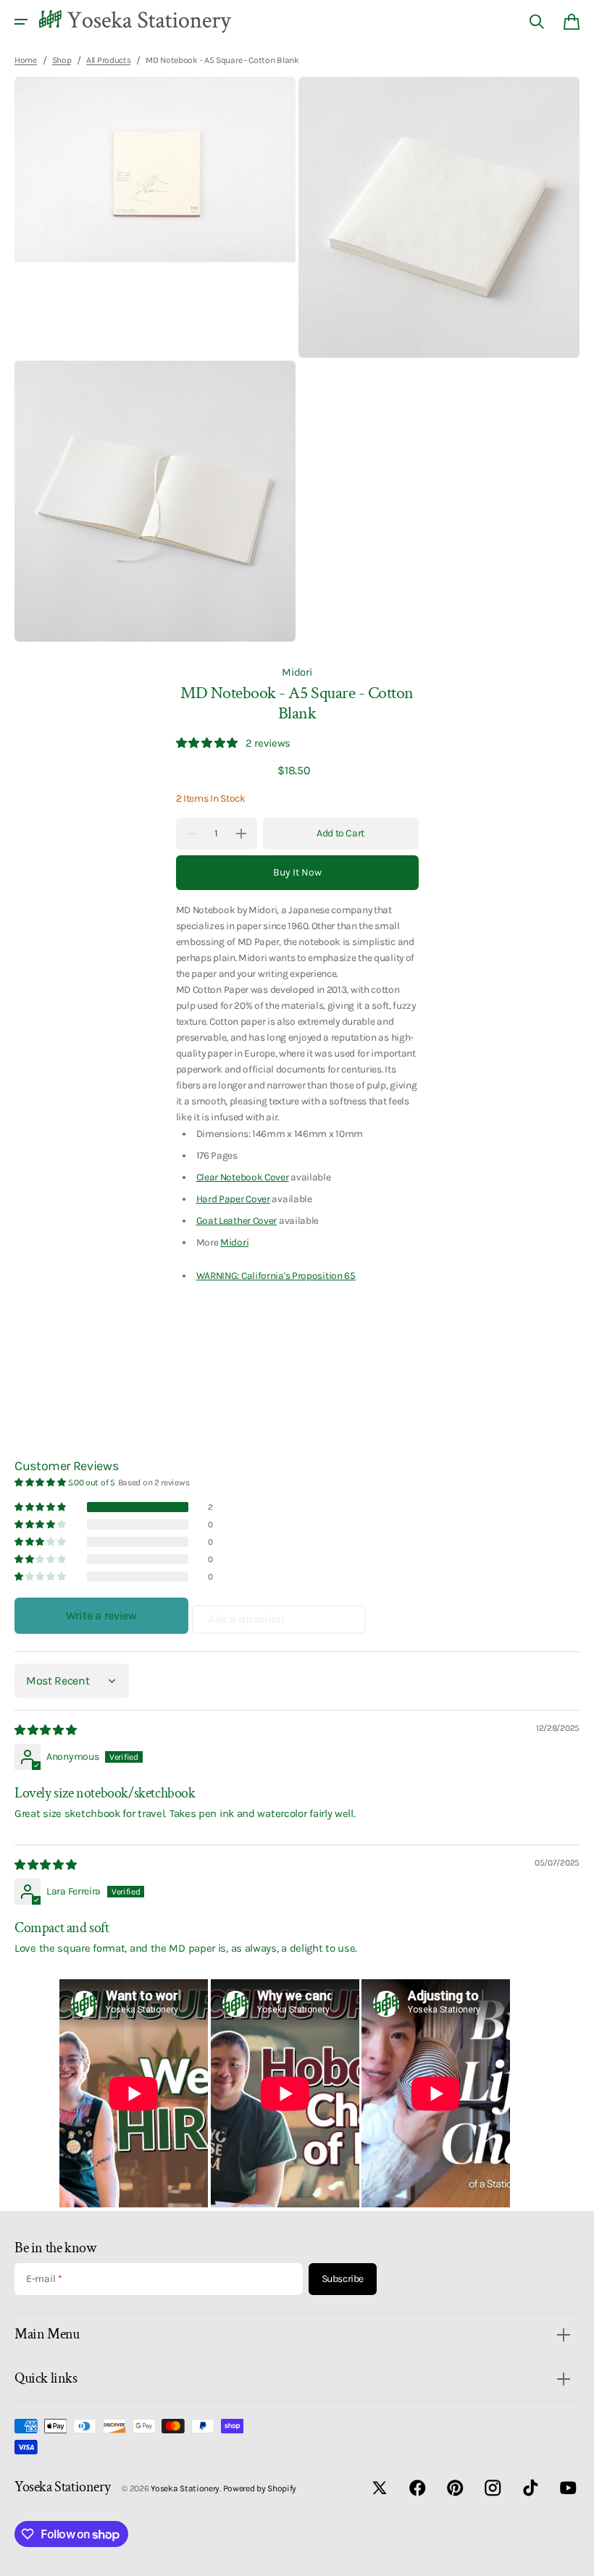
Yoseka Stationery (185, 2488)
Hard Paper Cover (233, 1199)
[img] (47, 1730)
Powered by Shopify (260, 2488)
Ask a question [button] (246, 1619)
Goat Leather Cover (237, 1220)
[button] (21, 22)
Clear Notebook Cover (243, 1177)
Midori (297, 672)
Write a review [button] (101, 1615)
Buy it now (297, 872)
